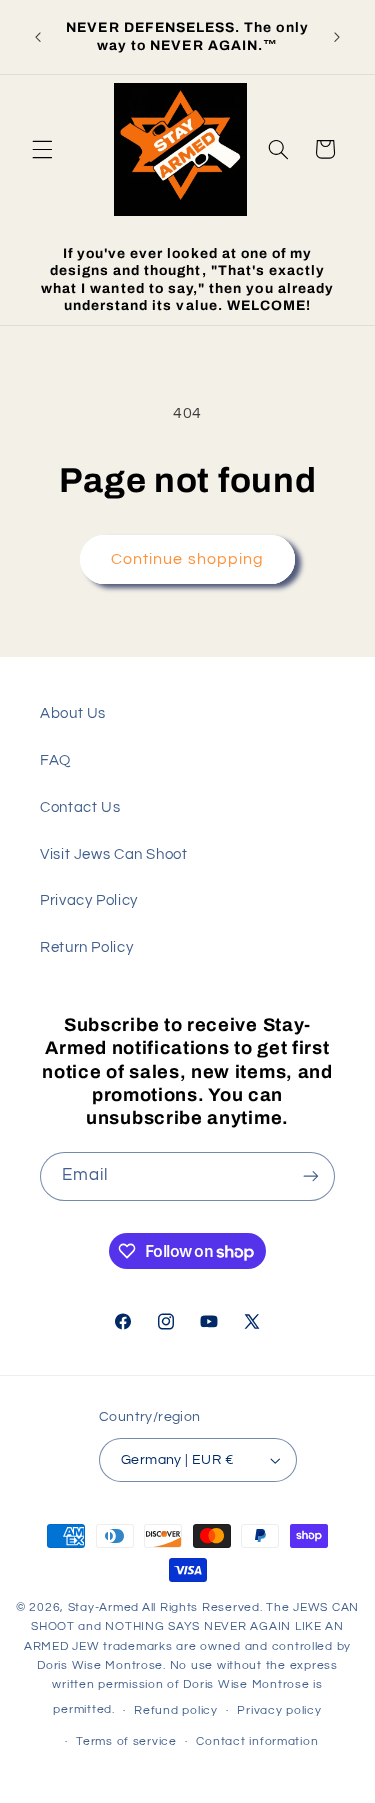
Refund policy (176, 1710)
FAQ (55, 760)
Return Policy (86, 947)
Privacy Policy (89, 900)
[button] (42, 149)
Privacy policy (279, 1710)
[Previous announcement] (38, 37)
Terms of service (126, 1741)
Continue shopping (187, 559)
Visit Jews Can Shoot (114, 854)
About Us (73, 713)
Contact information (257, 1741)
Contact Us (80, 807)
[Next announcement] (337, 37)
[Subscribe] (311, 1176)
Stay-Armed (103, 1607)
